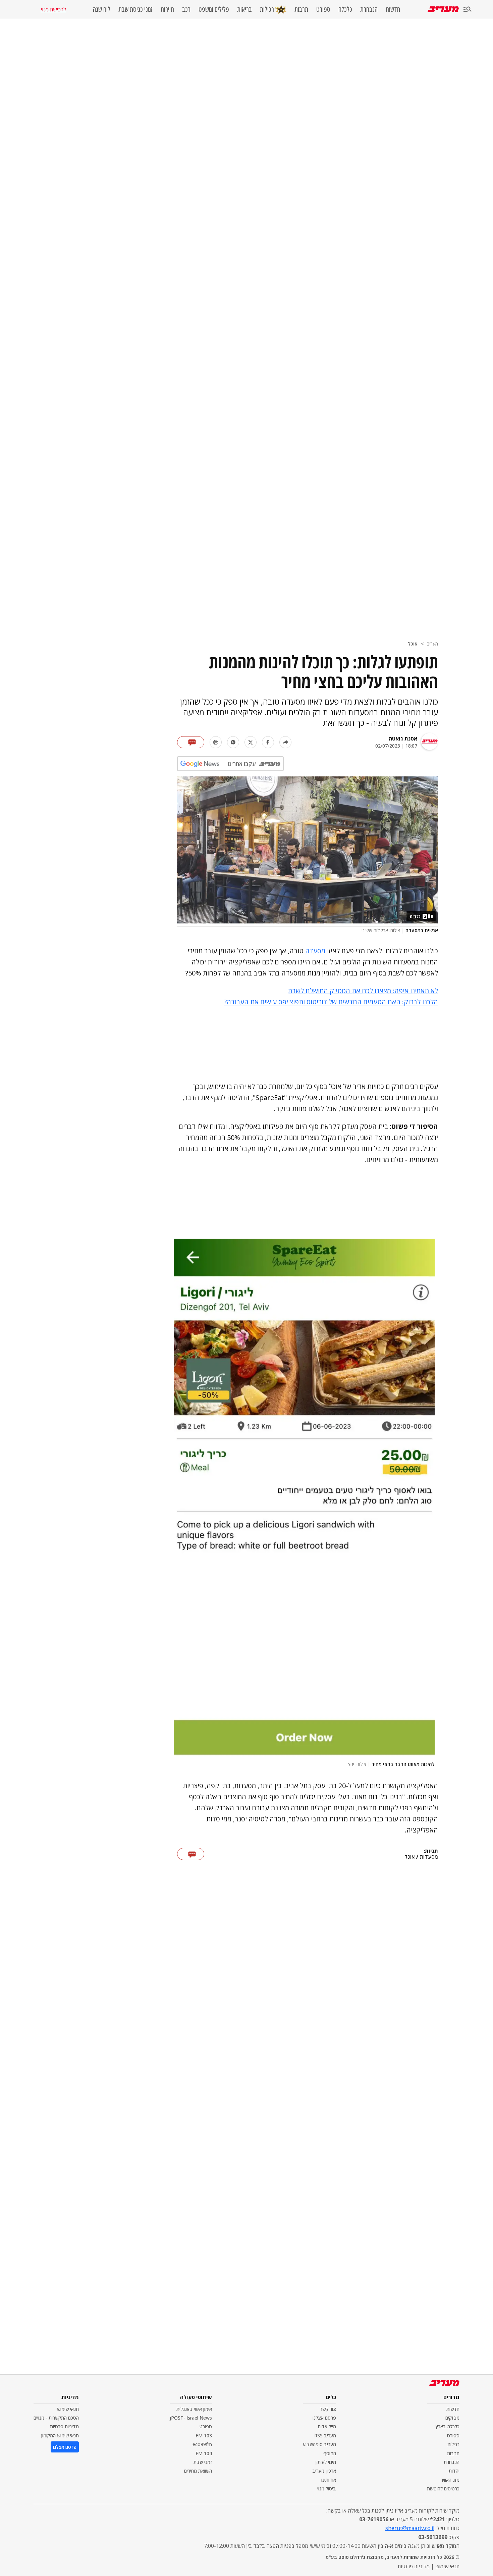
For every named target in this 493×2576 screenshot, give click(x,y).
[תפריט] (468, 10)
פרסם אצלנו (324, 2418)
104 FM (204, 2453)
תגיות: (431, 1851)
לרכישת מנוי (53, 9)
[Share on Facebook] (268, 742)
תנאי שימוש (68, 2409)
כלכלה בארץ (448, 2426)
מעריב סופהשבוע (319, 2444)
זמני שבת (203, 2462)
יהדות (454, 2471)
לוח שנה (102, 9)
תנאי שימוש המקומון (60, 2436)
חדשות (393, 9)
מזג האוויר (450, 2480)
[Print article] (216, 742)
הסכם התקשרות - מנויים (56, 2418)
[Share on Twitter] (251, 742)
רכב (186, 9)
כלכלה (345, 9)
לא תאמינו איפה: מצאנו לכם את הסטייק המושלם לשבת (363, 991)
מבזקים (452, 2418)
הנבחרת (369, 9)
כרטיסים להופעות (443, 2489)
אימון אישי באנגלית (194, 2409)
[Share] (285, 742)
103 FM (204, 2436)
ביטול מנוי (327, 2489)
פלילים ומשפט (214, 9)
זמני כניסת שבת (135, 9)
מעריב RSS (325, 2436)
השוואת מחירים (198, 2471)
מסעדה (315, 951)
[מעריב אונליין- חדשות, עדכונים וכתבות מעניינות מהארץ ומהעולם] (443, 9)
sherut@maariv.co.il (410, 2528)
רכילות (267, 9)
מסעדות (429, 1857)
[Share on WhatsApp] (233, 742)
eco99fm (202, 2444)
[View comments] (191, 742)
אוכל (413, 644)
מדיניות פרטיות (64, 2426)
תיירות (167, 9)
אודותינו (329, 2480)
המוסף (330, 2453)
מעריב (432, 644)
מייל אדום (327, 2426)
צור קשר (328, 2409)
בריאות (244, 9)
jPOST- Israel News (191, 2418)
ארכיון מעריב (324, 2471)
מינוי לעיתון (326, 2462)
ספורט (323, 9)
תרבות (301, 9)
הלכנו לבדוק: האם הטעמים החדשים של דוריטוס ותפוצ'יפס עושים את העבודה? (331, 1002)
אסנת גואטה (403, 738)
